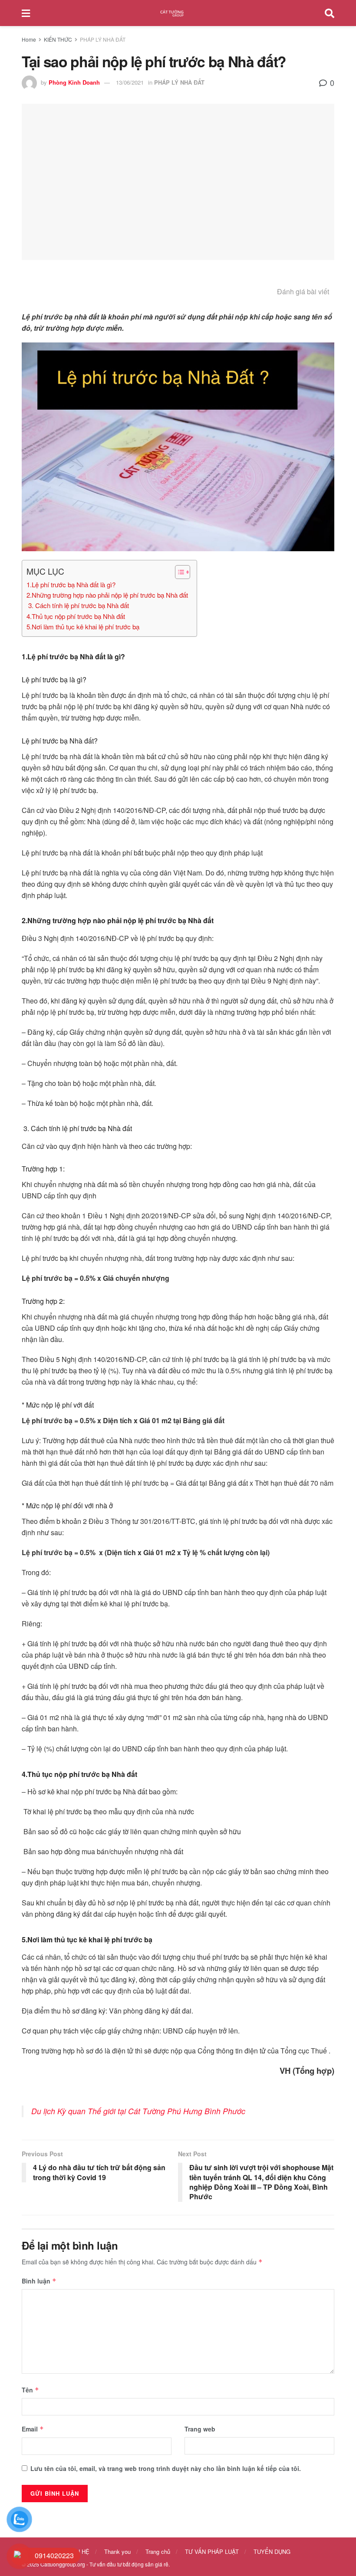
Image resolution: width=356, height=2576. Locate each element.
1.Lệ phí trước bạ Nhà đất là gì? (71, 584)
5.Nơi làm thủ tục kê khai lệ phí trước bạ (83, 627)
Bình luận (39, 2281)
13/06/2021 (130, 82)
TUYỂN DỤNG (272, 2551)
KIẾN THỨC (58, 39)
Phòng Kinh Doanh (74, 82)
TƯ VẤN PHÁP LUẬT (212, 2551)
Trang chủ (158, 2551)
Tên (30, 2390)
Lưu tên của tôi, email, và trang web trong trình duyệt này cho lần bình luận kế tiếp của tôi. (166, 2468)
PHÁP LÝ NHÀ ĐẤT (103, 39)
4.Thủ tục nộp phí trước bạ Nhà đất (76, 616)
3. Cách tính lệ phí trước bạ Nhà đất (78, 605)
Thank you (117, 2551)
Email (33, 2429)
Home (29, 39)
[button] (178, 572)
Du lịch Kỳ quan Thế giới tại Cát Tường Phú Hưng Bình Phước (138, 2111)
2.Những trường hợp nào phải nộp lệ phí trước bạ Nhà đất (107, 595)
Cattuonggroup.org (63, 2564)
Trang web (200, 2429)
